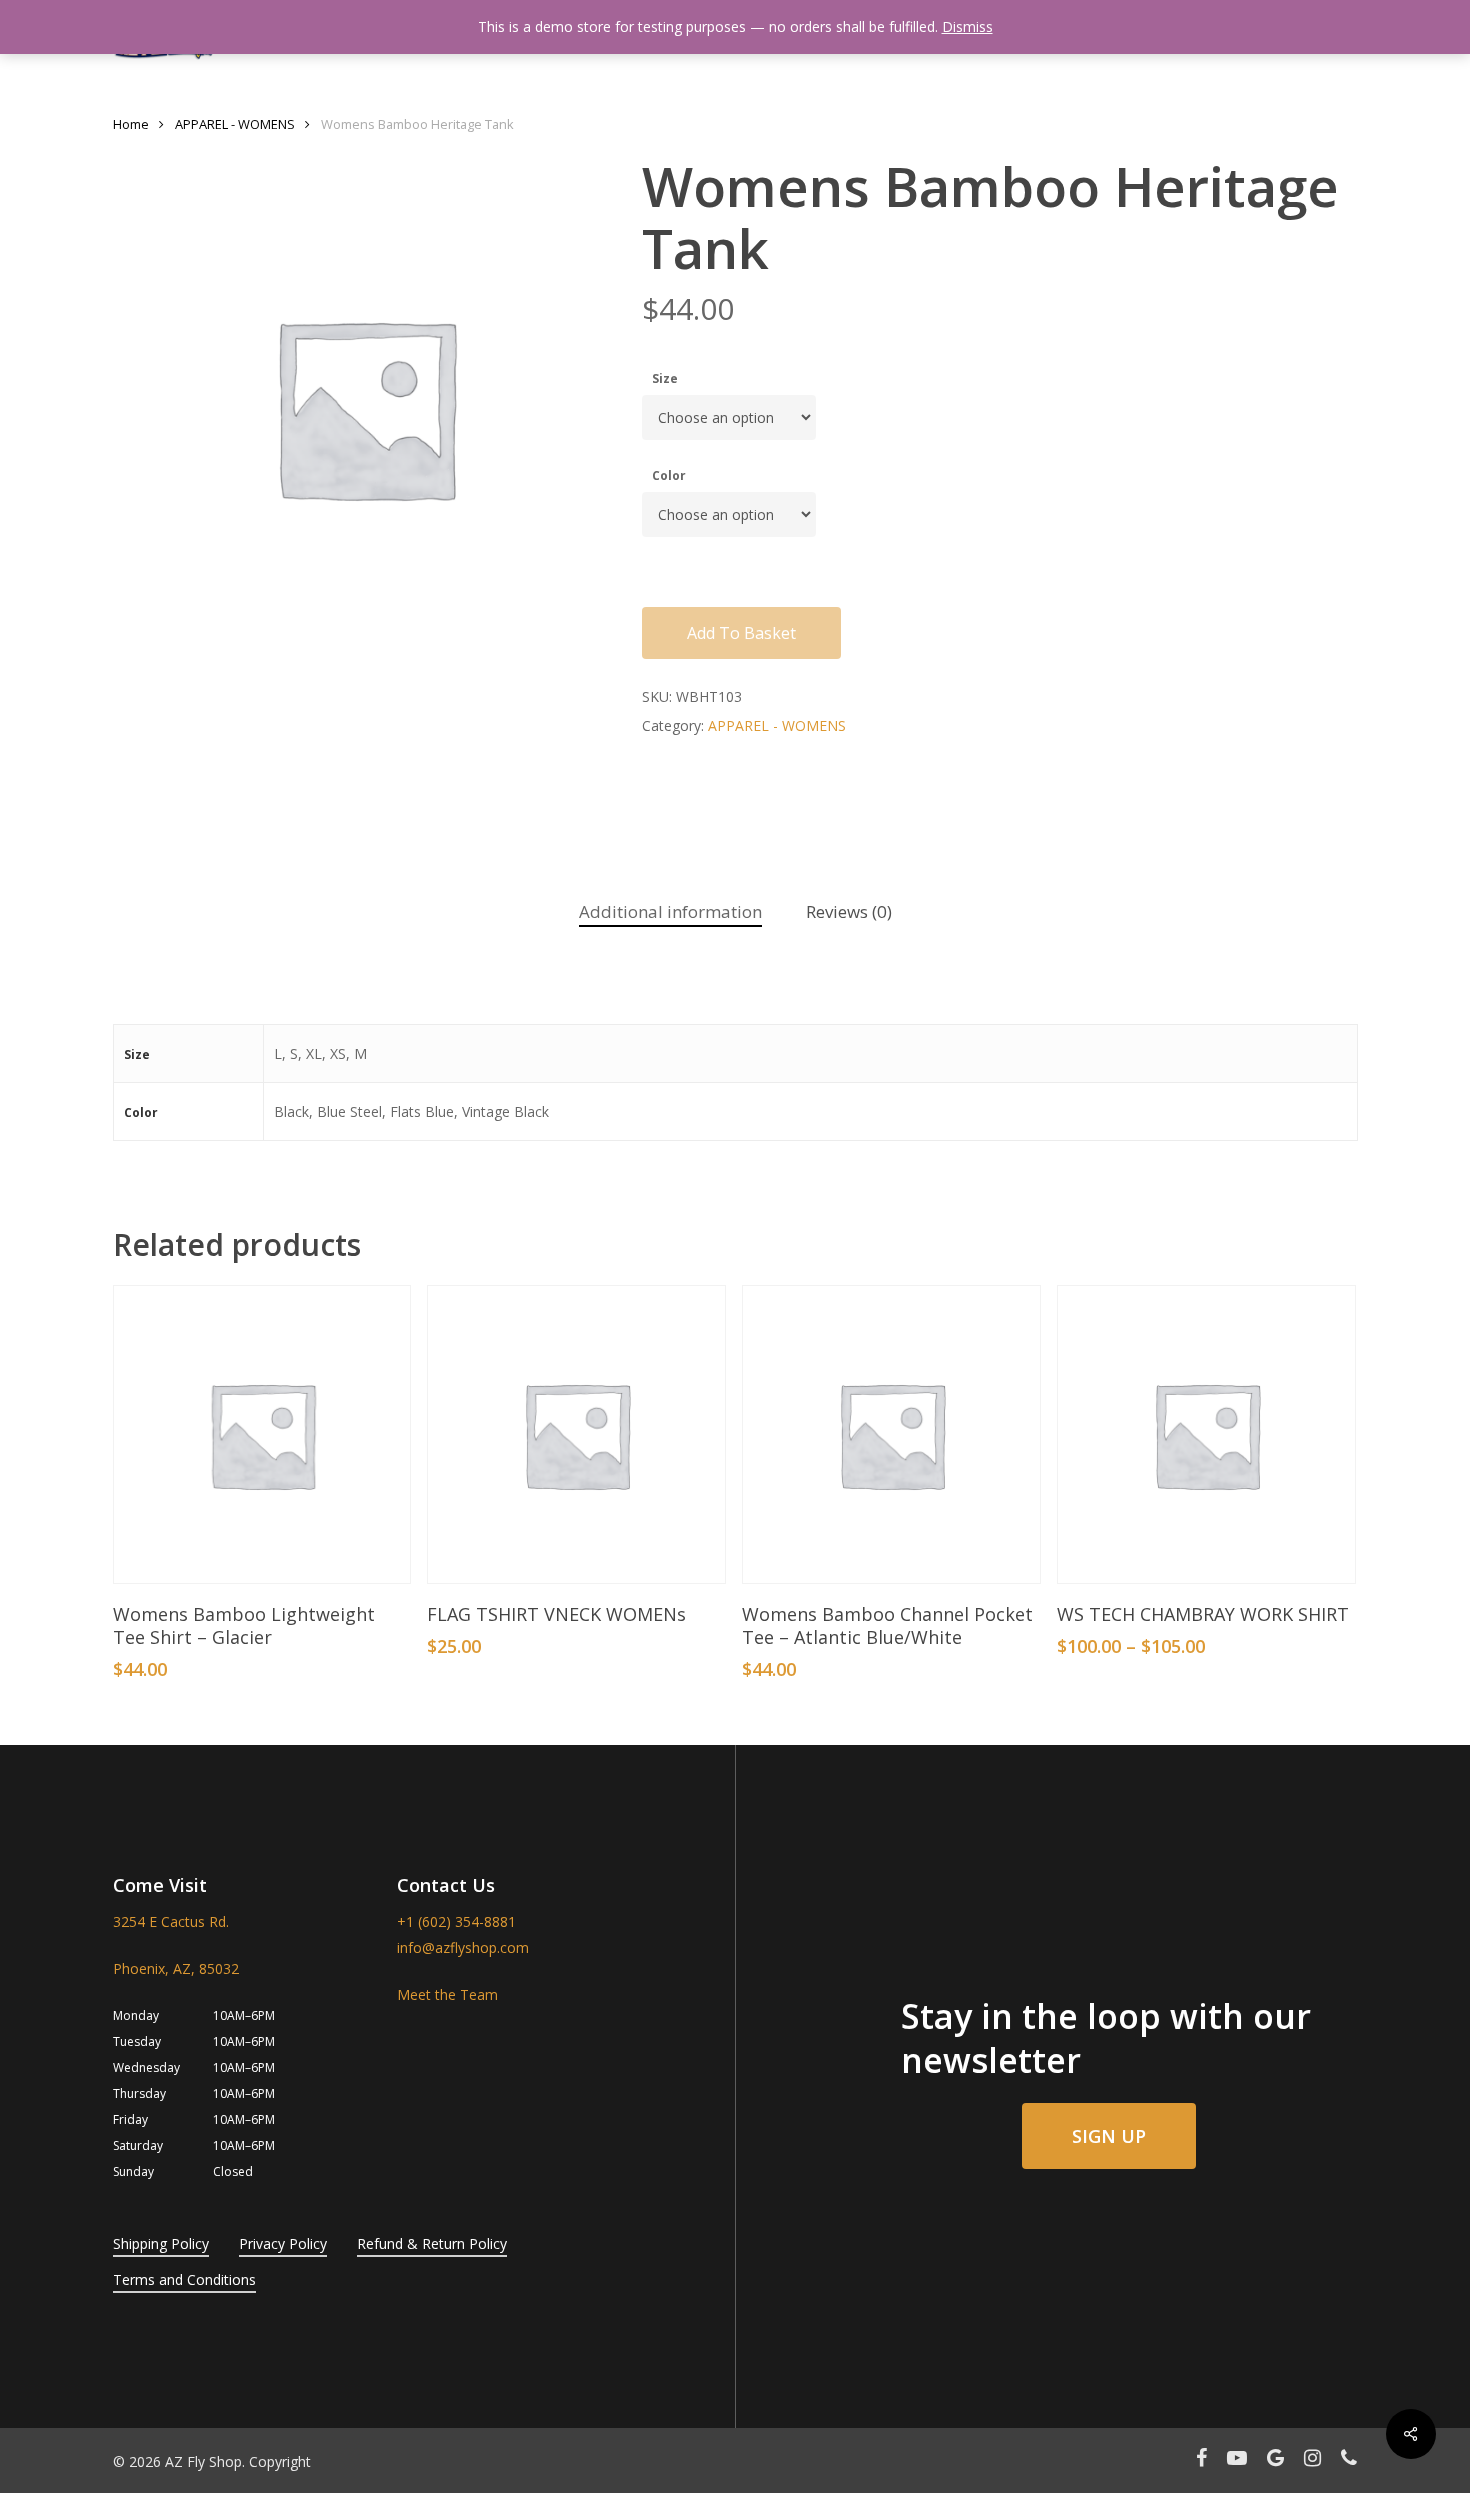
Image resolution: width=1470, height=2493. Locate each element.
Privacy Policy (283, 2243)
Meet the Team (447, 1994)
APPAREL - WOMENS (235, 124)
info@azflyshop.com (463, 1947)
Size (665, 378)
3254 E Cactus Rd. (171, 1921)
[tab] (670, 912)
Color (669, 475)
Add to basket (741, 633)
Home (131, 124)
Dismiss (967, 26)
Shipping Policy (161, 2243)
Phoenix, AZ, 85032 (176, 1968)
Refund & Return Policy (432, 2243)
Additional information (670, 911)
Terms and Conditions (184, 2279)
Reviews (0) (849, 911)
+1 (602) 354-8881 (456, 1921)
